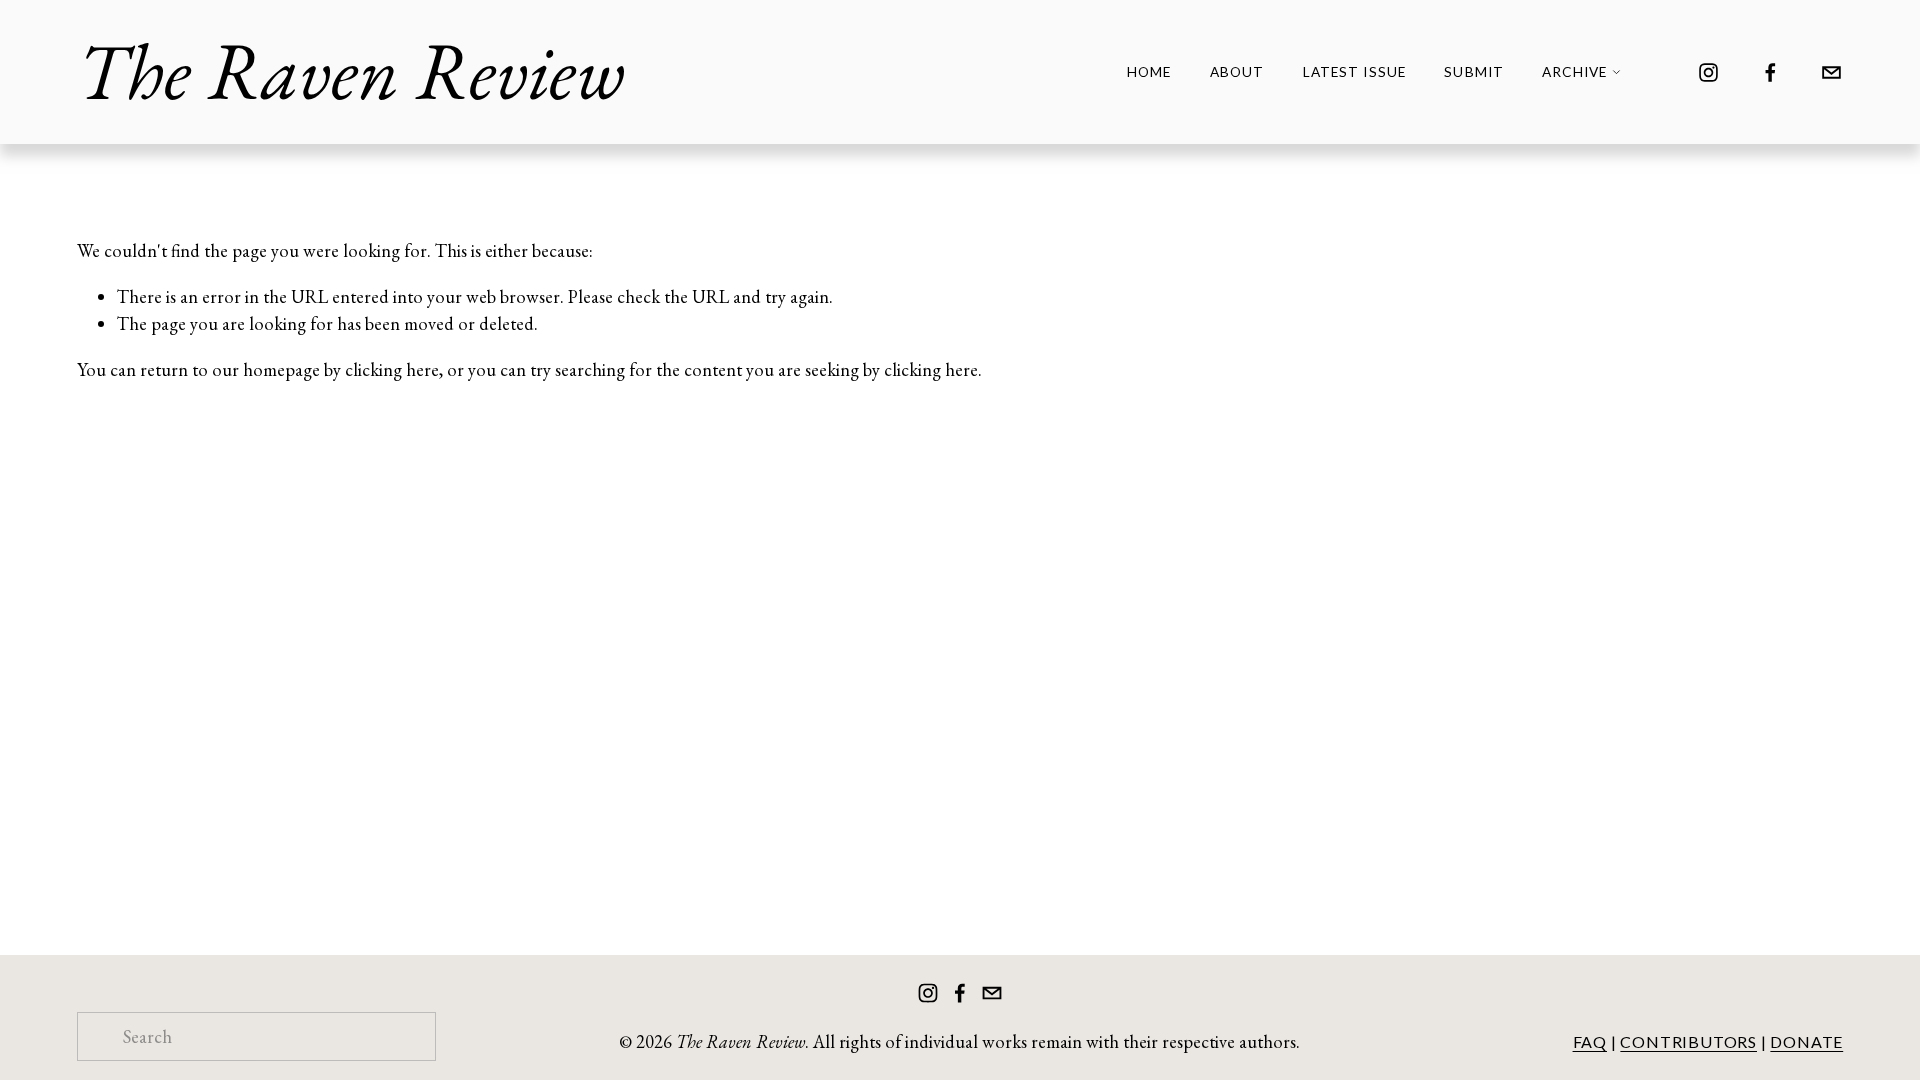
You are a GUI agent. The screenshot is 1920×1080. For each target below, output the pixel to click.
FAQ (1590, 1041)
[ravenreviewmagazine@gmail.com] (1831, 72)
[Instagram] (1708, 72)
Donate (1806, 1041)
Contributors (1688, 1041)
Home (1149, 71)
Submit (1474, 71)
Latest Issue (1354, 71)
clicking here (392, 369)
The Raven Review (351, 71)
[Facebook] (1770, 72)
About (1237, 71)
